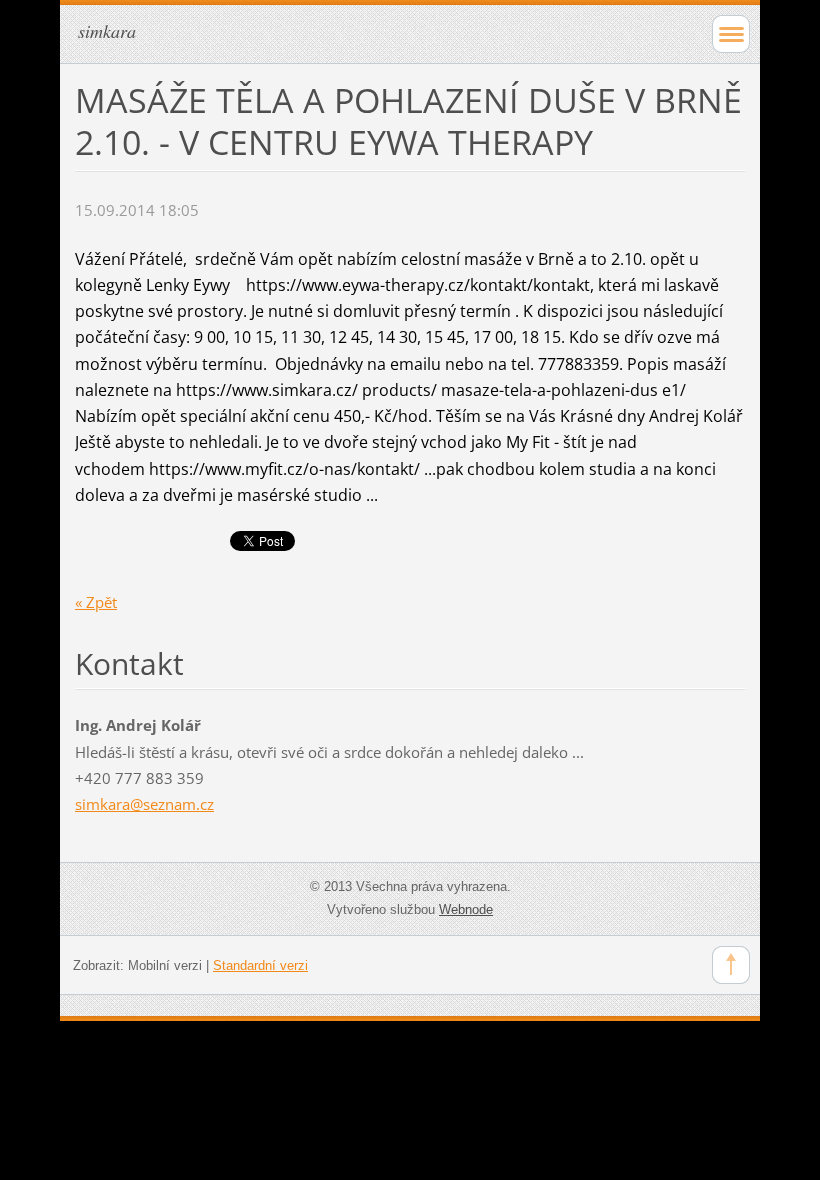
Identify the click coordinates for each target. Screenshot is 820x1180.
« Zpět (96, 602)
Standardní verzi (260, 965)
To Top (731, 965)
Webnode (466, 909)
